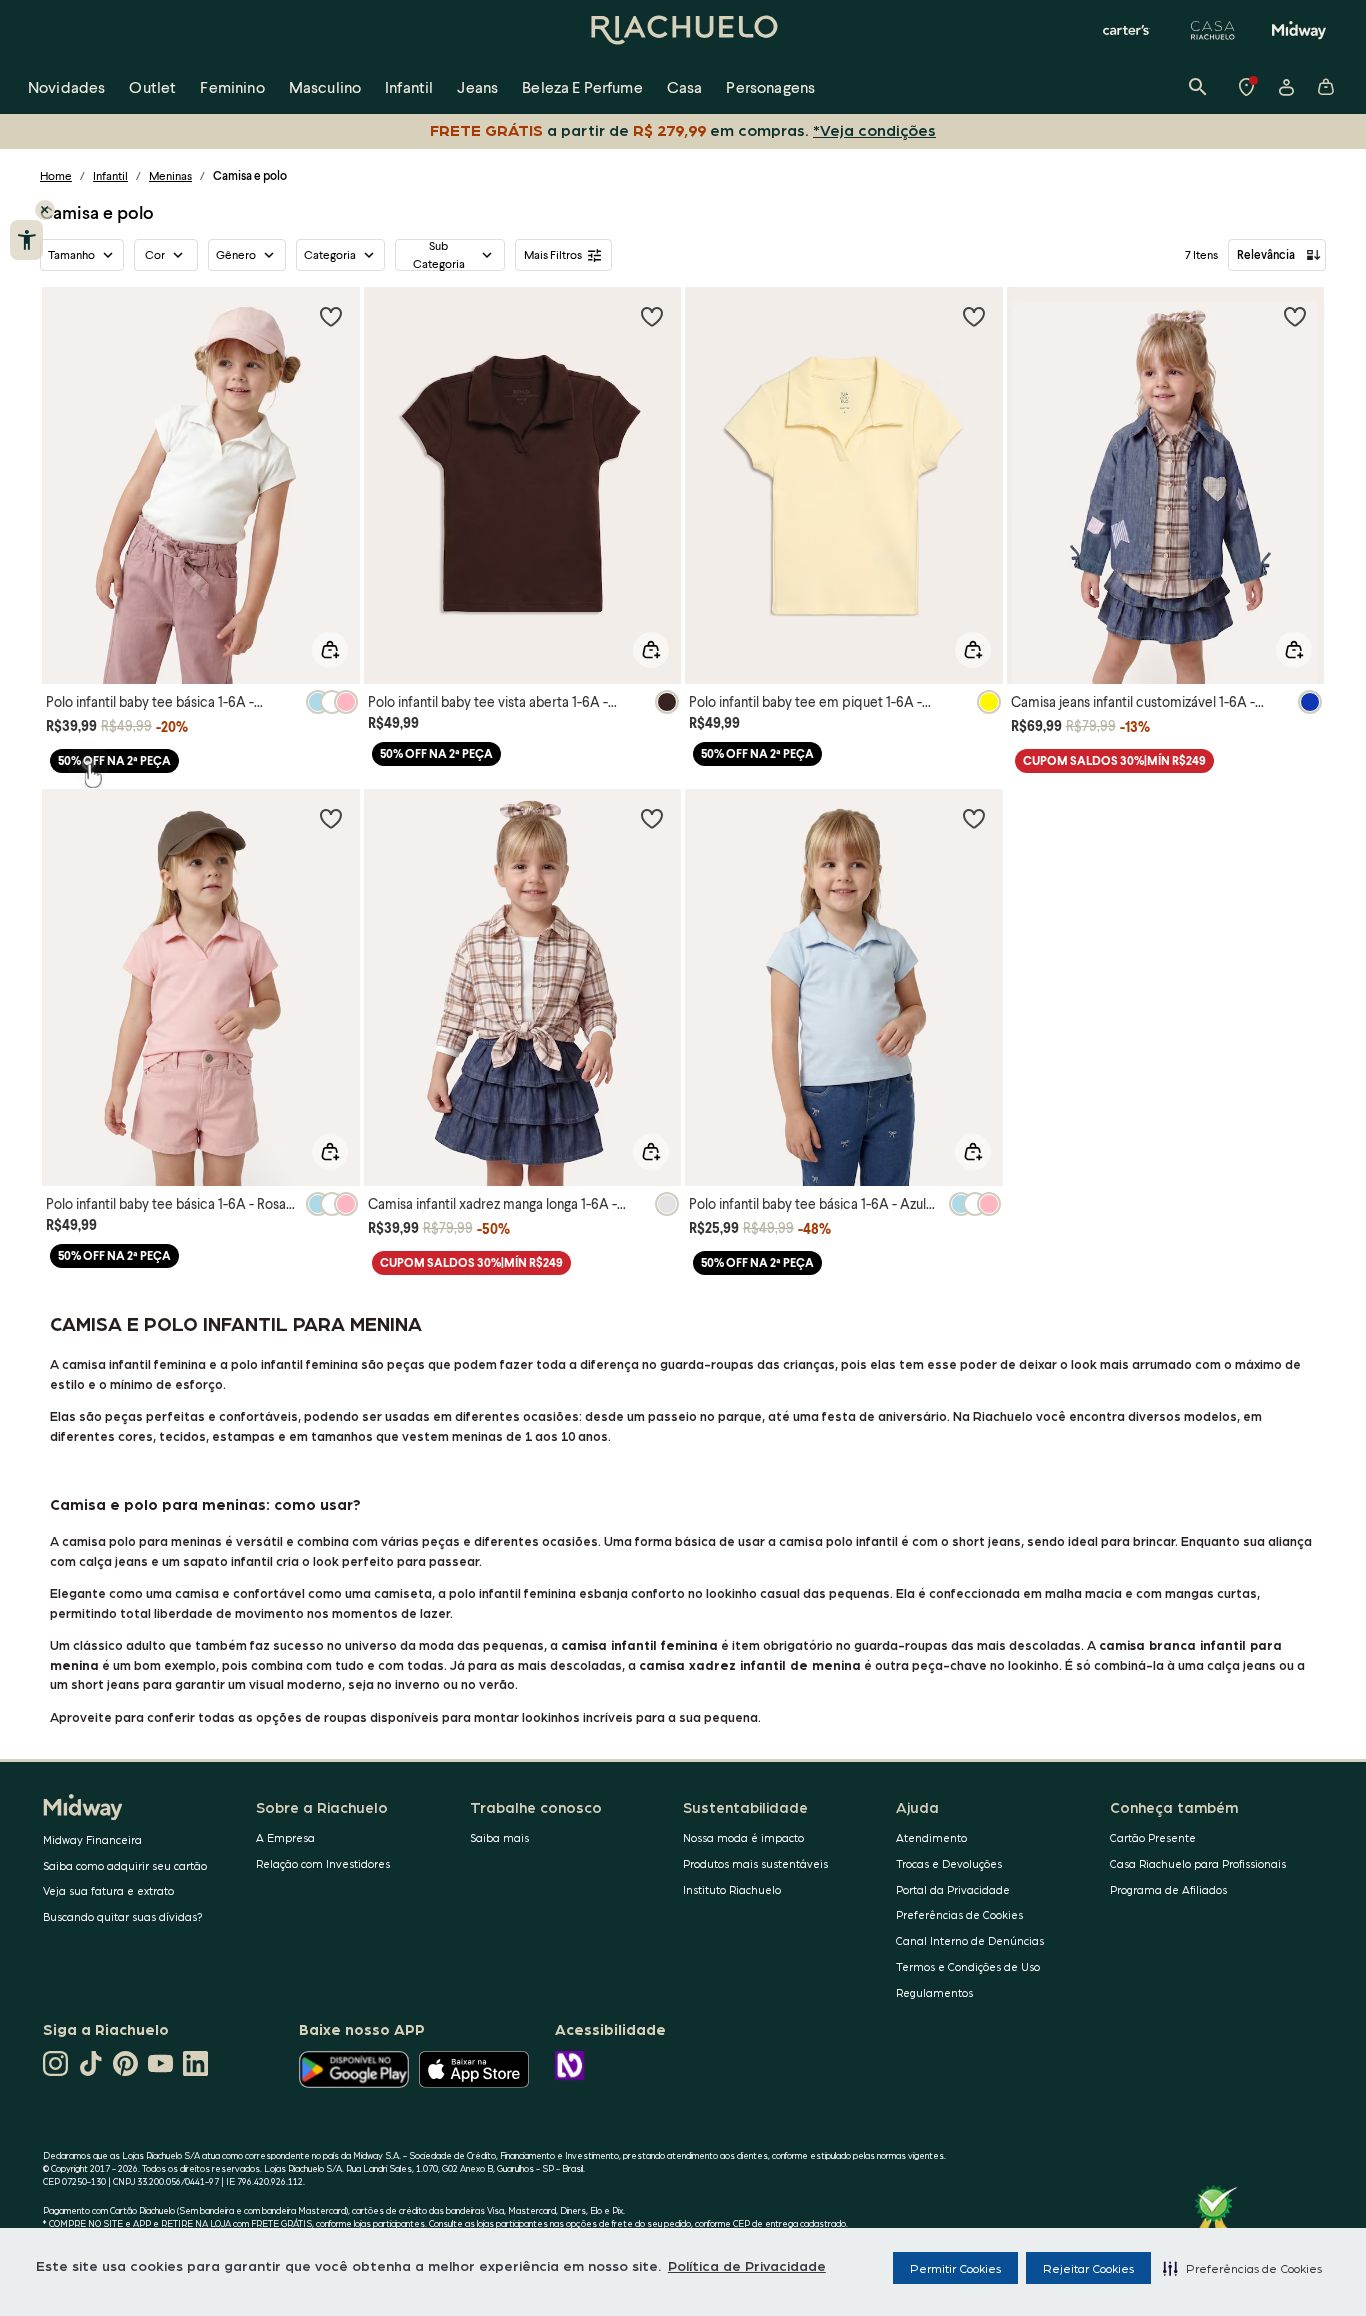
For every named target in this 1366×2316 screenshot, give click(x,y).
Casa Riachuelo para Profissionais (1198, 1863)
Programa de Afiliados (1168, 1889)
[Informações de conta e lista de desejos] (1286, 87)
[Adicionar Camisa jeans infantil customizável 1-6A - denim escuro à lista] (1295, 316)
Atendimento (931, 1837)
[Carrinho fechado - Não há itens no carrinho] (1326, 87)
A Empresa (285, 1837)
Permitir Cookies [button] (955, 2268)
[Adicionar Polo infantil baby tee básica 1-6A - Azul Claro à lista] (974, 818)
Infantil (110, 175)
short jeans (105, 1683)
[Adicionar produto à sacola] (330, 650)
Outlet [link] (152, 86)
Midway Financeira (92, 1839)
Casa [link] (685, 86)
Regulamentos (934, 1992)
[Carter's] (1127, 30)
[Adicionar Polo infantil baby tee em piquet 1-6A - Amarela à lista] (974, 316)
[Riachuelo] (683, 30)
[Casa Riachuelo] (1213, 30)
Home (56, 175)
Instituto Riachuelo (732, 1889)
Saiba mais (499, 1837)
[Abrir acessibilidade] (26, 240)
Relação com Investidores (323, 1863)
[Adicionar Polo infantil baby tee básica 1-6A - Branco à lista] (331, 316)
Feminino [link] (232, 86)
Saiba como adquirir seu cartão (125, 1865)
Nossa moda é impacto (743, 1837)
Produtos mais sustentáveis (755, 1863)
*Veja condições (874, 129)
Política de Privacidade (747, 2265)
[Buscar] (1198, 87)
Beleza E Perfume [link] (582, 86)
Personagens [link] (770, 86)
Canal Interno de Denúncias (970, 1940)
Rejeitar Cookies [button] (1088, 2268)
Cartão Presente (1153, 1837)
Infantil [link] (409, 86)
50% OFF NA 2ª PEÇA (114, 760)
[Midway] (1299, 30)
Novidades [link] (66, 86)
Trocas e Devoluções (949, 1863)
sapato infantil (228, 1560)
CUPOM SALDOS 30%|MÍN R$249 (1114, 760)
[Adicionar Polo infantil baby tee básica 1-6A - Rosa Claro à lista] (331, 818)
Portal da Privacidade (953, 1889)
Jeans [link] (477, 86)
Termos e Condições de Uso (968, 1966)
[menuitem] (66, 87)
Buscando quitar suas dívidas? (123, 1916)
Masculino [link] (325, 86)
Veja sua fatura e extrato (108, 1890)
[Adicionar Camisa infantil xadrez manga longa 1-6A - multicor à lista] (652, 818)
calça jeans (113, 1560)
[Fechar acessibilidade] (45, 210)
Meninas (170, 175)
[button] (1242, 2268)
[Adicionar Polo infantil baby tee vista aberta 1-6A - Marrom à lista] (652, 316)
